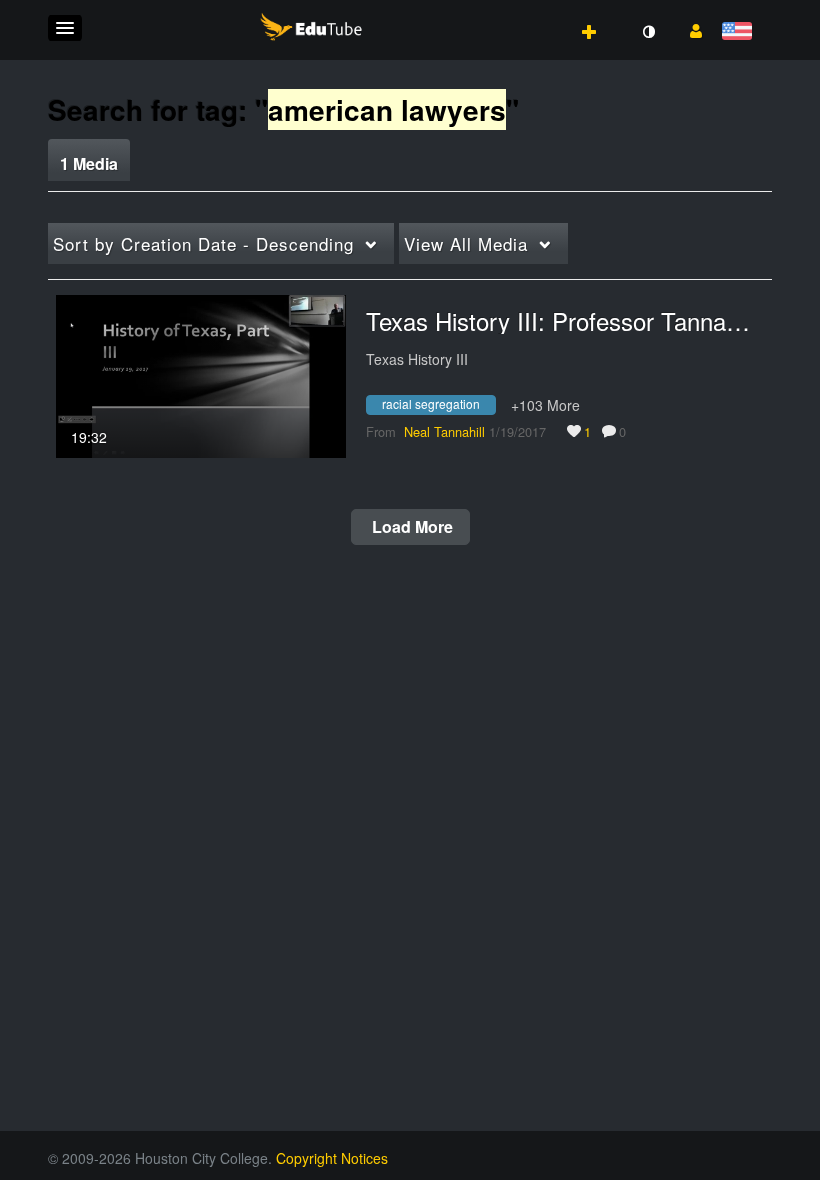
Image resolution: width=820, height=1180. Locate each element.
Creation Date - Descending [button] (203, 243)
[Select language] (740, 32)
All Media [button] (466, 243)
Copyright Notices (332, 1158)
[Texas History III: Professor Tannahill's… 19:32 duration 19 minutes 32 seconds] (201, 374)
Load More (410, 526)
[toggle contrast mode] (648, 32)
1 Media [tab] (89, 163)
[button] (65, 28)
